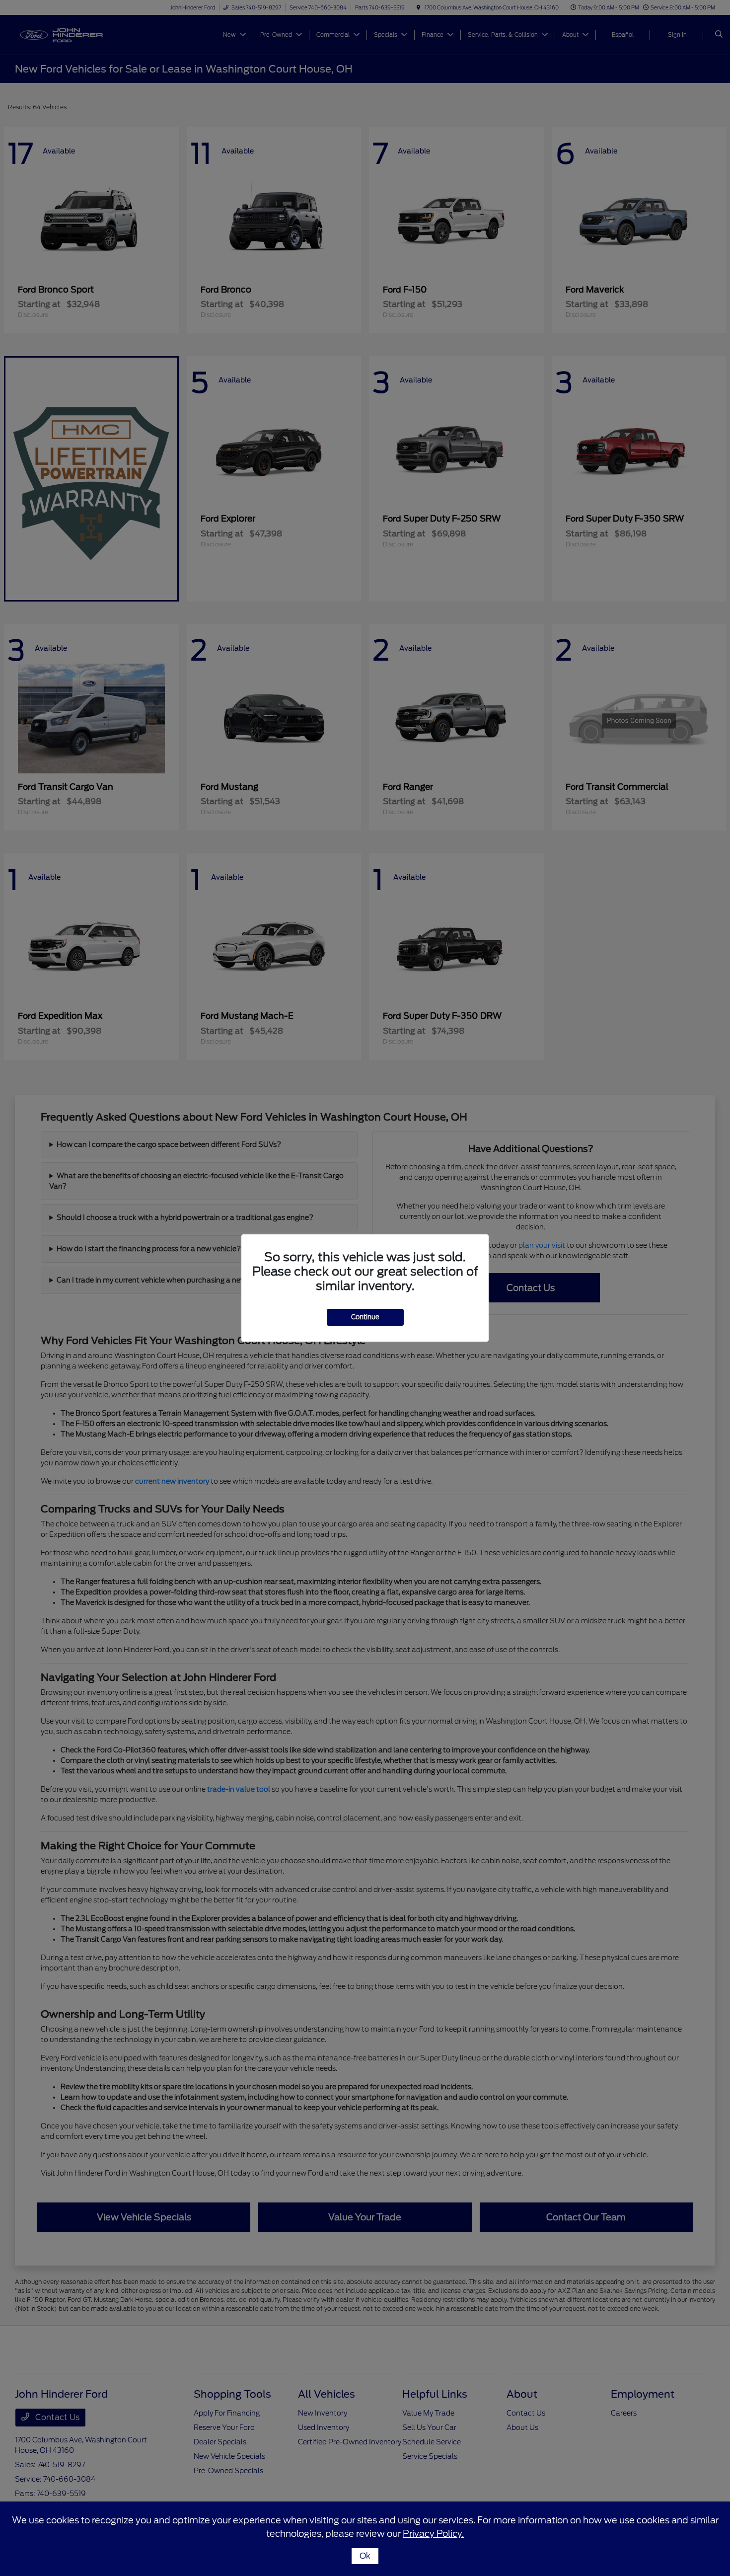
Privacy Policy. (433, 2534)
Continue (365, 1317)
